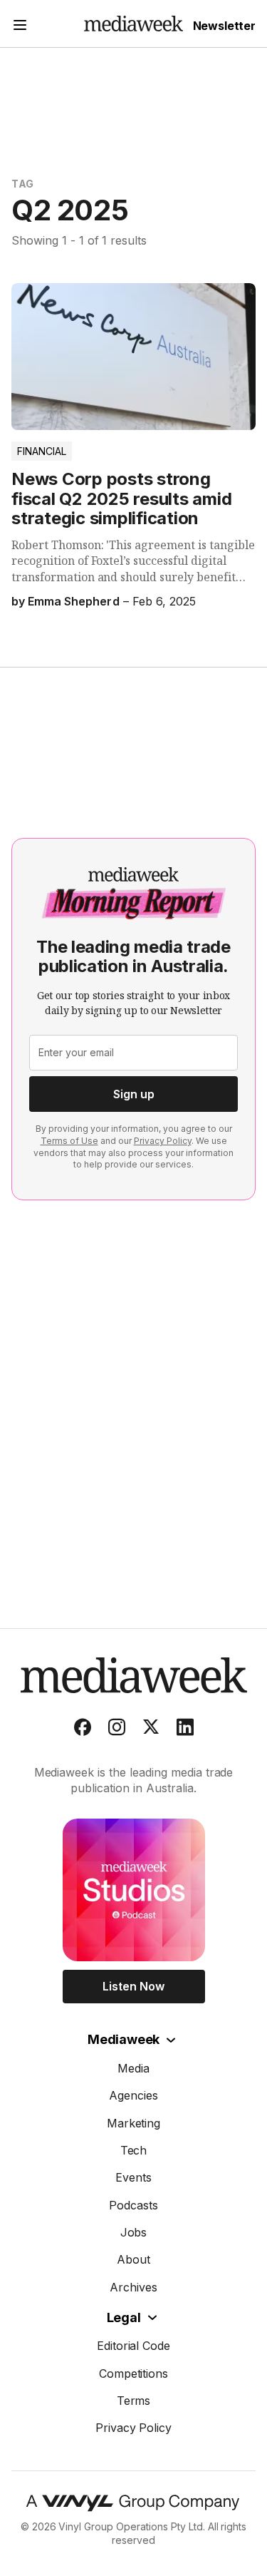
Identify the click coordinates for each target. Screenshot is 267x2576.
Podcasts (133, 2205)
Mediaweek (124, 2039)
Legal (124, 2317)
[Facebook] (83, 1730)
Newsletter (224, 26)
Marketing (134, 2123)
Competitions (134, 2373)
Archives (133, 2287)
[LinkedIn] (185, 1730)
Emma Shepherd (73, 601)
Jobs (134, 2232)
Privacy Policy (163, 1141)
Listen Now (133, 1986)
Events (133, 2177)
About (133, 2259)
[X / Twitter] (151, 1730)
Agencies (133, 2095)
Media (133, 2068)
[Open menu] (20, 27)
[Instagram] (117, 1730)
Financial (42, 451)
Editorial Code (134, 2346)
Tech (134, 2150)
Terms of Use (69, 1141)
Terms (134, 2401)
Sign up (134, 1094)
